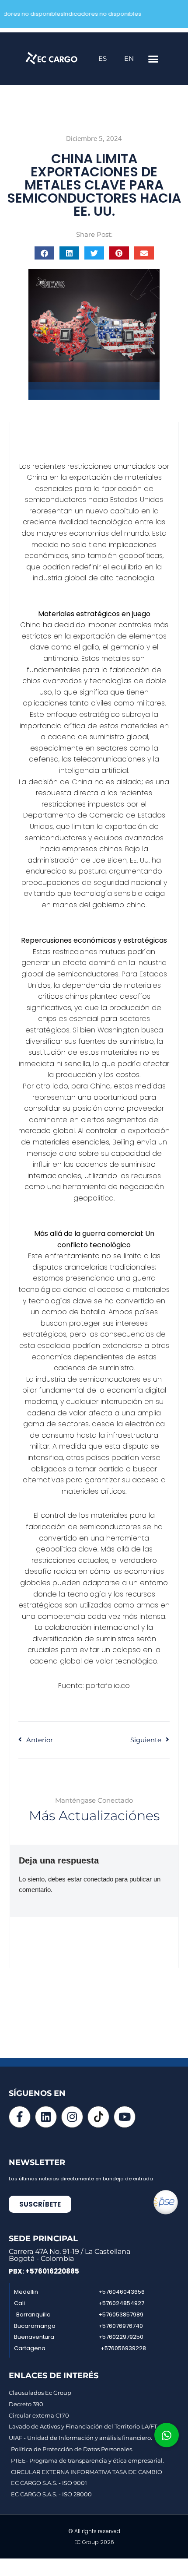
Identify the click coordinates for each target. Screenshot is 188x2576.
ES (103, 58)
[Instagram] (72, 2117)
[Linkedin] (46, 2117)
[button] (153, 59)
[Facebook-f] (20, 2117)
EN (129, 58)
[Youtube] (125, 2117)
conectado (98, 1879)
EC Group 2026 (94, 2542)
